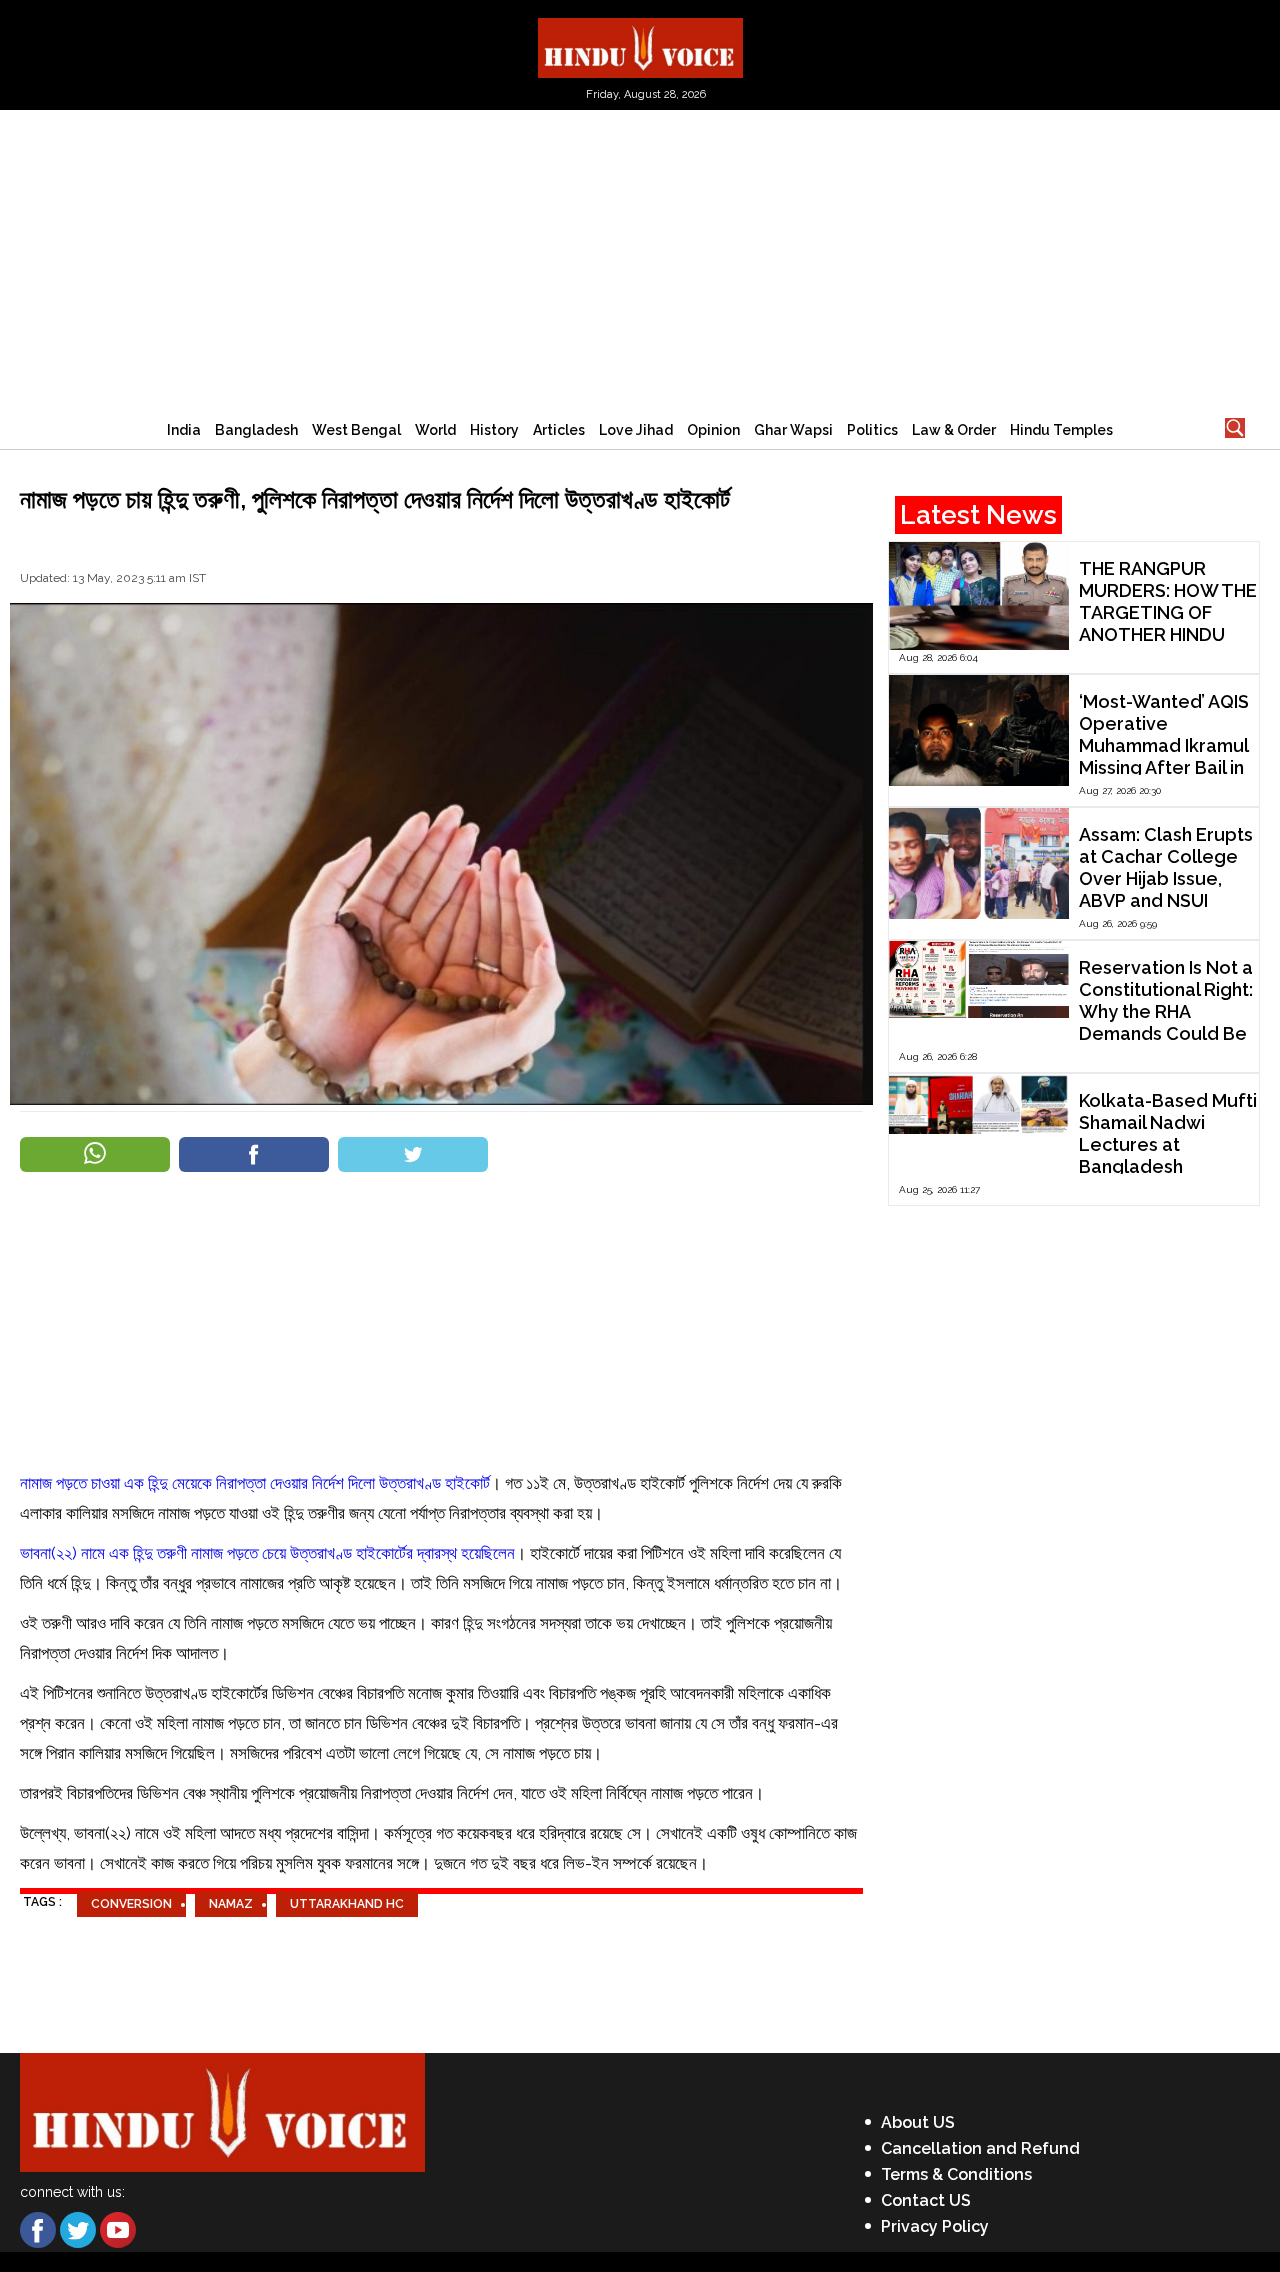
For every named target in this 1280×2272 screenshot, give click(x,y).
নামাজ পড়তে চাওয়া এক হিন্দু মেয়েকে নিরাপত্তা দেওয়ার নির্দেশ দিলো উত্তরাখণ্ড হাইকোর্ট (255, 1483)
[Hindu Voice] (640, 46)
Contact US (926, 2200)
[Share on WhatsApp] (95, 1154)
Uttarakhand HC (347, 1904)
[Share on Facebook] (254, 1154)
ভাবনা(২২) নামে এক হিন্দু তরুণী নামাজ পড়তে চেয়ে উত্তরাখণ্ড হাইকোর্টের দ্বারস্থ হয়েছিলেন (267, 1553)
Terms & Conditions (956, 2174)
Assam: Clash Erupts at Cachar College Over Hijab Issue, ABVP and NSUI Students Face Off (1166, 878)
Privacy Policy (935, 2226)
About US (918, 2122)
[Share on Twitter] (413, 1154)
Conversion (131, 1904)
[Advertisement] (640, 260)
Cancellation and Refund (980, 2148)
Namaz (231, 1904)
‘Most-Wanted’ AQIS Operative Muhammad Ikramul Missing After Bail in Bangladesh (1164, 745)
